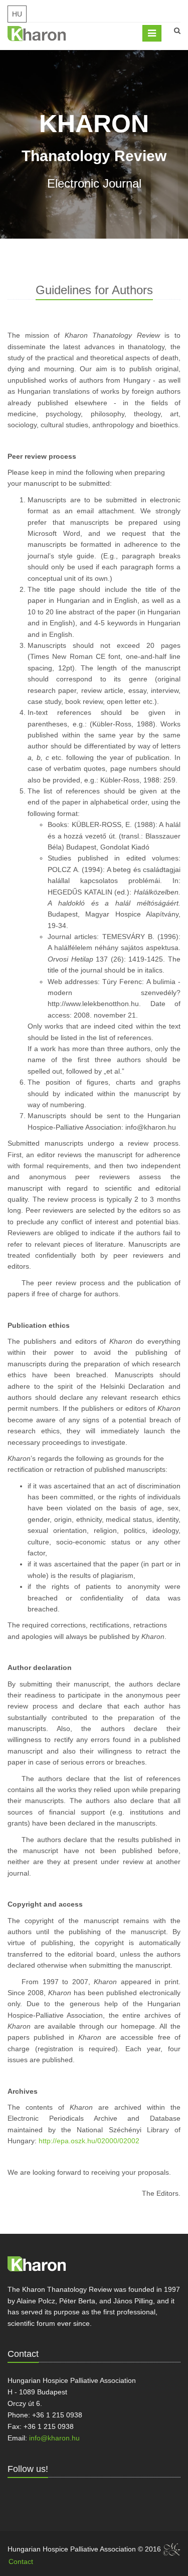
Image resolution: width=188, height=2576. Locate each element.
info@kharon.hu (151, 1127)
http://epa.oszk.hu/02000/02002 (89, 2141)
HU (17, 14)
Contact (21, 2561)
